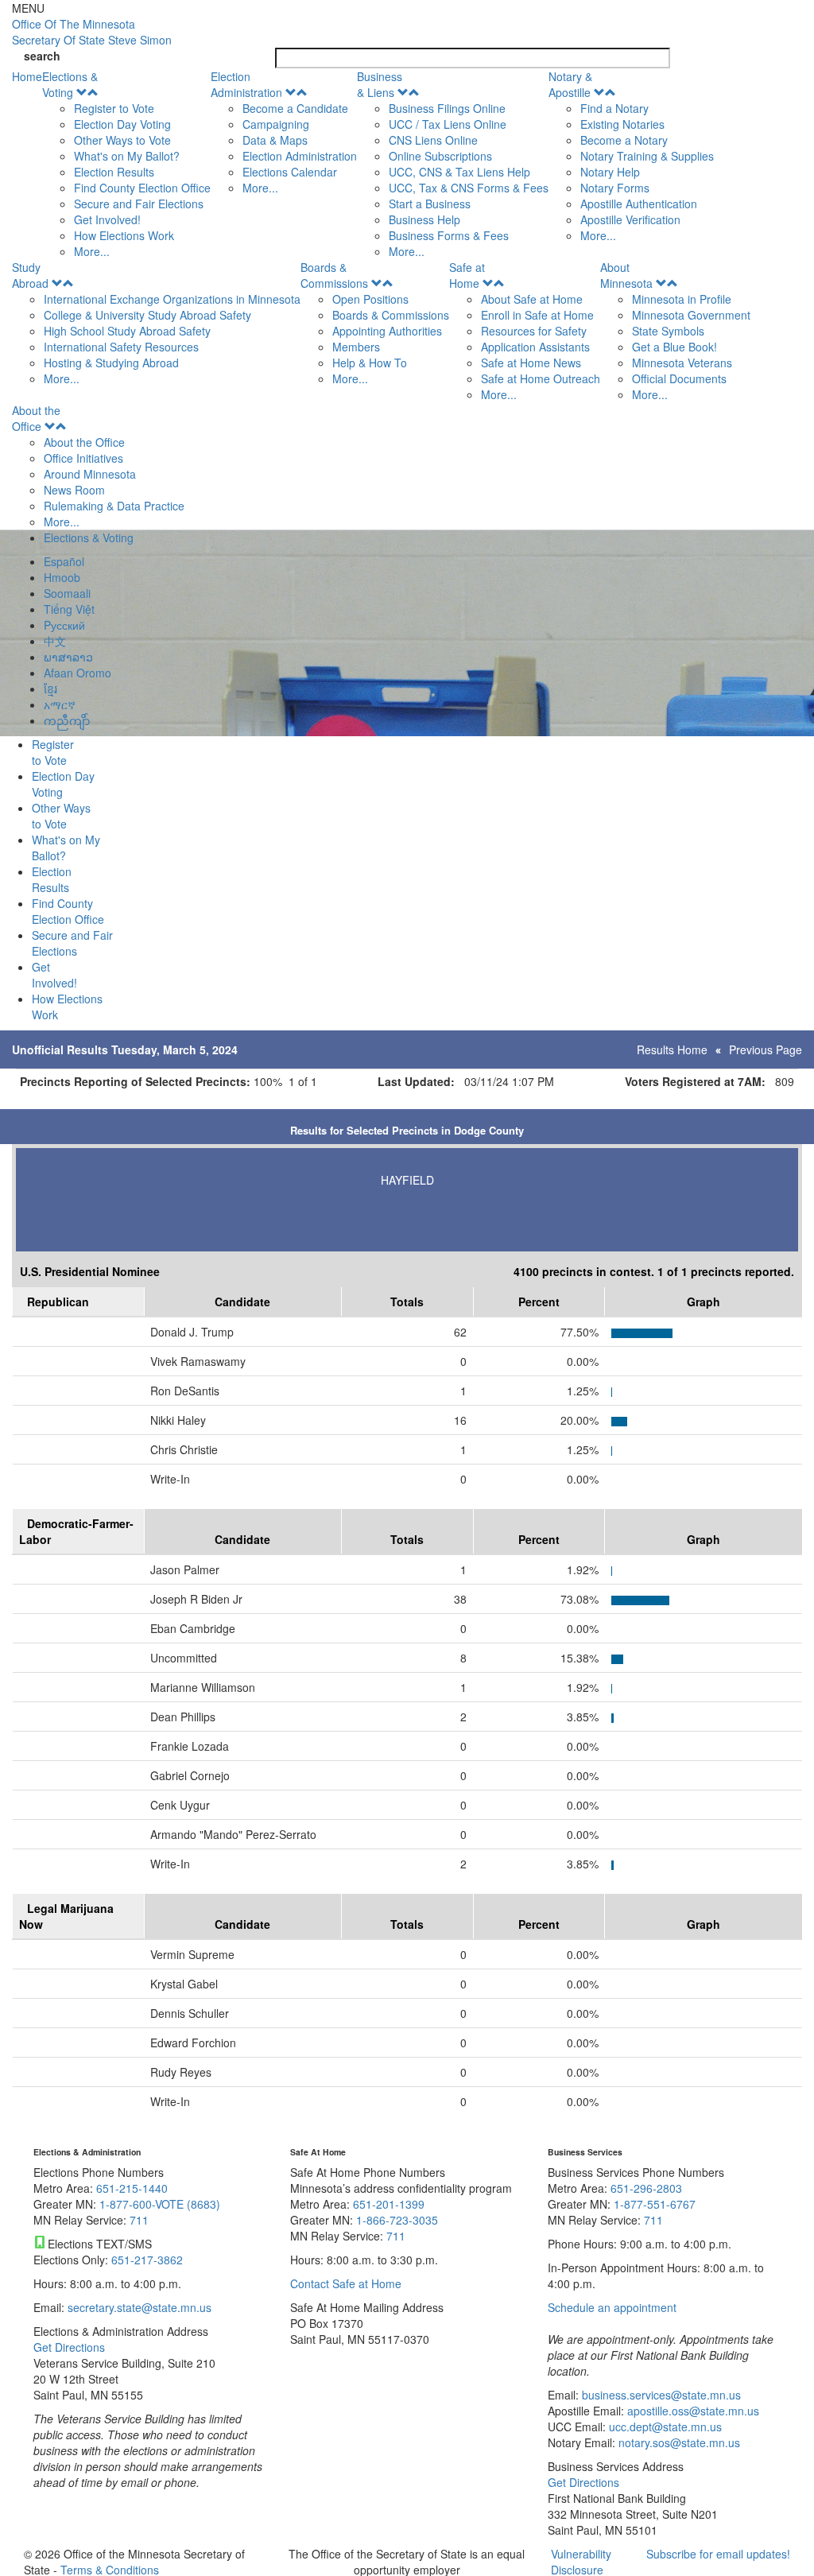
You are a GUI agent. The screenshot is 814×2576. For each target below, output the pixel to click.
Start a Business (430, 204)
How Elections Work (124, 235)
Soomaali (67, 593)
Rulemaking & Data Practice (114, 506)
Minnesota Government (691, 315)
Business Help (424, 219)
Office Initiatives (83, 458)
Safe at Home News (531, 363)
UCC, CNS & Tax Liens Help (459, 172)
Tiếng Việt (69, 609)
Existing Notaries (622, 124)
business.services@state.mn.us (660, 2395)
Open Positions (370, 299)
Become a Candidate (295, 108)
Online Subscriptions (440, 156)
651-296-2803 (646, 2188)
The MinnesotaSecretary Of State (92, 32)
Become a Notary (624, 140)
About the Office (36, 418)
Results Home (672, 1049)
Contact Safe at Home (346, 2283)
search (42, 56)
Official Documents (679, 378)
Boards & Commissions (334, 275)
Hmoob (62, 577)
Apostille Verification (630, 219)
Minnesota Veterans (682, 363)
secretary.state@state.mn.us (138, 2307)
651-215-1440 (132, 2188)
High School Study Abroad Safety (127, 331)
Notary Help (610, 172)
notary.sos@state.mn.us (678, 2442)
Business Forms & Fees (449, 235)
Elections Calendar (290, 172)
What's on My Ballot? (127, 156)
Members (356, 347)
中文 (55, 641)
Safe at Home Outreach (541, 378)
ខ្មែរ (50, 689)
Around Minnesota (90, 474)
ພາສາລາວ (68, 657)
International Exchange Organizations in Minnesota (172, 299)
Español (64, 561)
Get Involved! (107, 219)
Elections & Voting (70, 84)
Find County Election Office (142, 188)
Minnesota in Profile (682, 299)
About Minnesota (626, 275)
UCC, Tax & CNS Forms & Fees (469, 188)
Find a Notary (614, 108)
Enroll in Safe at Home (537, 315)
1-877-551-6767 (655, 2204)
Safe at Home (467, 275)
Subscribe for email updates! (718, 2554)
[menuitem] (126, 164)
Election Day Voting (122, 124)
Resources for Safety (534, 331)
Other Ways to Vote (122, 140)
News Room (74, 490)
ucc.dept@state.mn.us (664, 2427)
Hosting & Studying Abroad (111, 363)
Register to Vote (114, 108)
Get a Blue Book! (674, 347)
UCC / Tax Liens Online (448, 124)
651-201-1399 (389, 2204)
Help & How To (370, 363)
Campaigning (276, 124)
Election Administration (246, 84)
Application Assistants (535, 347)
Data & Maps (275, 140)
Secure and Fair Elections (139, 204)
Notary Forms (615, 188)
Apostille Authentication (639, 204)
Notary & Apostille (570, 84)
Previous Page (766, 1049)
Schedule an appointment (612, 2307)
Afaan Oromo (78, 673)
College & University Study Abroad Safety (147, 315)
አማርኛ (60, 704)
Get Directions (69, 2347)
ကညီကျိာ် (67, 720)
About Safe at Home (532, 299)
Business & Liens (380, 84)
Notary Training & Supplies (647, 156)
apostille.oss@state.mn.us (692, 2411)
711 (139, 2220)
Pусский (64, 625)
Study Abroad (30, 275)
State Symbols (668, 331)
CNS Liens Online (433, 140)
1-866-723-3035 (397, 2220)
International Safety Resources (121, 347)
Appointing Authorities (387, 331)
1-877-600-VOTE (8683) (160, 2204)
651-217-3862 (147, 2260)
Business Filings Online (447, 108)
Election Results (114, 172)
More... (92, 251)
